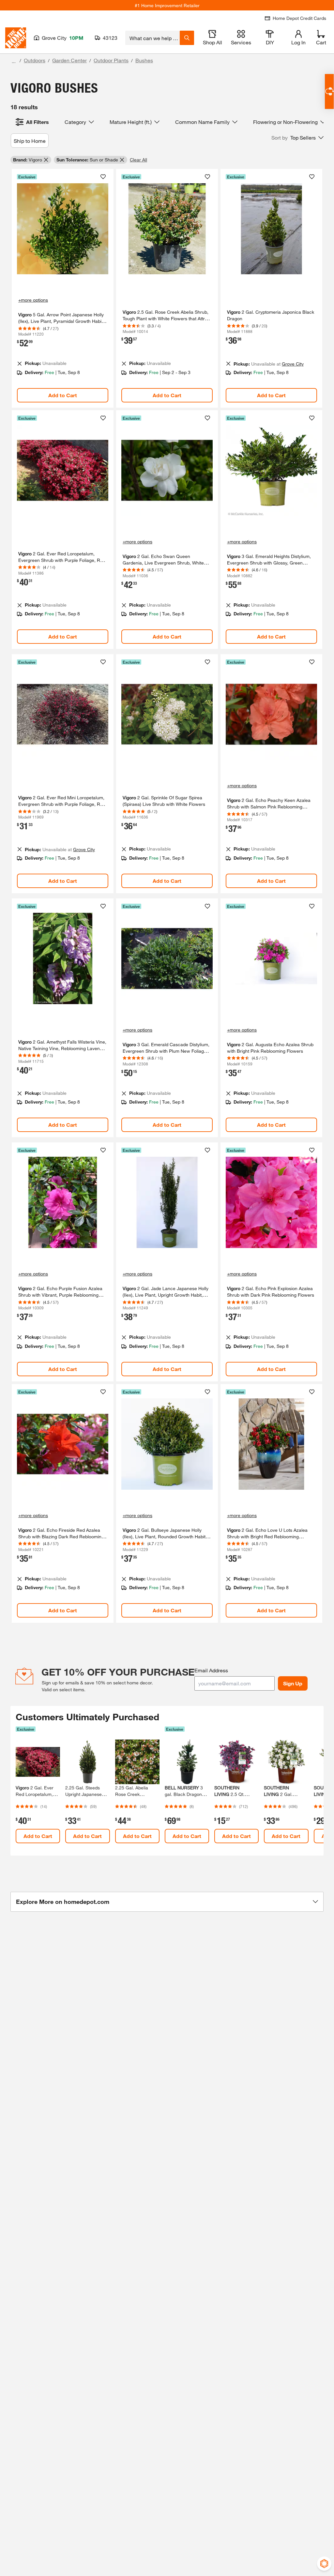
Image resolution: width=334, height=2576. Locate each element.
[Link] (63, 288)
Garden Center (69, 60)
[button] (297, 138)
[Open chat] (329, 91)
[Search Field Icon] (187, 38)
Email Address (211, 1670)
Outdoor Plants (111, 60)
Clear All (138, 160)
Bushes (144, 60)
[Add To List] (103, 177)
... (14, 61)
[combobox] (152, 38)
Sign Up (293, 1683)
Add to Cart (63, 395)
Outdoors (35, 60)
